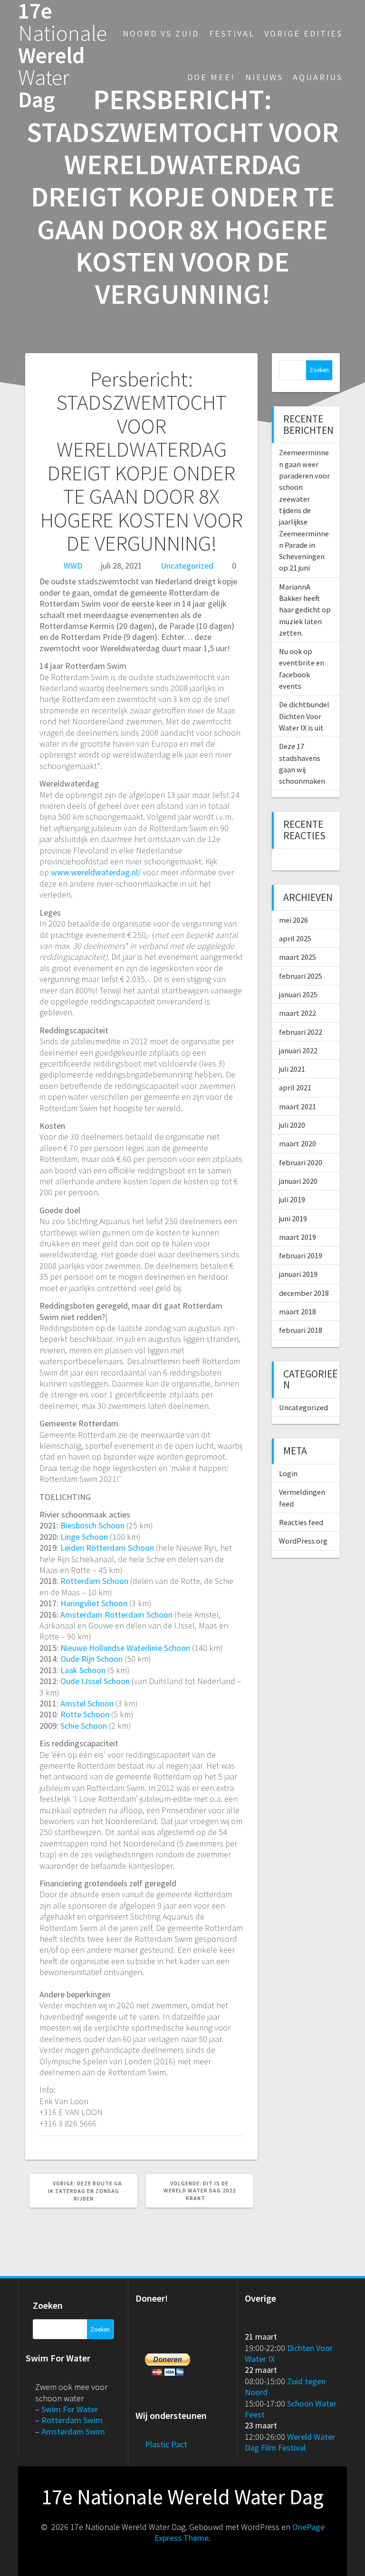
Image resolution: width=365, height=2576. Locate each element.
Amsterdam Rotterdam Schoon (116, 1615)
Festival (232, 33)
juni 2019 (293, 1218)
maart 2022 (298, 1013)
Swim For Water (70, 2409)
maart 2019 (298, 1237)
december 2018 (304, 1293)
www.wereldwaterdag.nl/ (96, 872)
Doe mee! (211, 77)
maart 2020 (298, 1143)
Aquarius (318, 77)
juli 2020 (292, 1125)
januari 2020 (298, 1181)
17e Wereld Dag (62, 56)
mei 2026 (293, 920)
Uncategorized (187, 566)
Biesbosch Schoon (92, 1525)
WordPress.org (303, 1541)
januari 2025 (298, 994)
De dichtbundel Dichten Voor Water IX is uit (304, 716)
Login (288, 1473)
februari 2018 (301, 1330)
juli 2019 (292, 1199)
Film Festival (283, 2448)
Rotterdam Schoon (94, 1581)
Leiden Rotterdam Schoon (107, 1548)
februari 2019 (301, 1255)
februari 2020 (301, 1162)
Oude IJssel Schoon (95, 1681)
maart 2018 (298, 1311)
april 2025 (295, 938)
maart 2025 (298, 957)
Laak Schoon (83, 1670)
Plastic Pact (166, 2444)
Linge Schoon (84, 1537)
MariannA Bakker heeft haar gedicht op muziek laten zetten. (305, 610)
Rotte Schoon (85, 1714)
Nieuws (264, 77)
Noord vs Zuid (161, 33)
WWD (73, 566)
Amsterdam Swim (73, 2431)
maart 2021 (298, 1106)
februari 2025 (301, 976)
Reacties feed (301, 1522)
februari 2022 (301, 1032)
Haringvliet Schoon (94, 1603)
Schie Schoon (84, 1726)
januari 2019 (298, 1274)
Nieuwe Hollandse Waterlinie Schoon (125, 1648)
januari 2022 (298, 1050)
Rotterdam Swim (72, 2420)
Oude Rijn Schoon (91, 1659)
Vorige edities (303, 33)
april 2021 (295, 1087)
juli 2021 (292, 1069)
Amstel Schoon (87, 1703)
